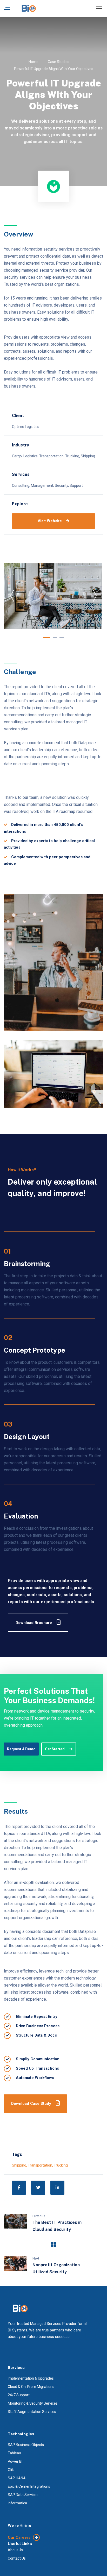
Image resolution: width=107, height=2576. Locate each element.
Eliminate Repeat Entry (37, 2017)
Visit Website (50, 521)
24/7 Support (19, 2395)
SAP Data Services (23, 2495)
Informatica (17, 2503)
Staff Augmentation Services (32, 2412)
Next (36, 2258)
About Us (15, 2550)
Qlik (11, 2470)
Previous (39, 2216)
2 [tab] (55, 637)
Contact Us (17, 2558)
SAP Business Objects (26, 2445)
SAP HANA (17, 2478)
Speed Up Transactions (37, 2068)
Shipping (19, 2165)
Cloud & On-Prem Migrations (31, 2387)
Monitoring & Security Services (33, 2403)
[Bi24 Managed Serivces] (29, 8)
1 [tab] (47, 637)
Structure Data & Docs (36, 2035)
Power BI (15, 2461)
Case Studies (59, 62)
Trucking (61, 2165)
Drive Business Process (38, 2026)
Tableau (14, 2453)
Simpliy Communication (38, 2059)
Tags (17, 2154)
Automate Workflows (35, 2078)
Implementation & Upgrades (31, 2378)
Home (34, 62)
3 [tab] (62, 637)
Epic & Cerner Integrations (29, 2486)
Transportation (40, 2165)
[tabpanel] (53, 596)
